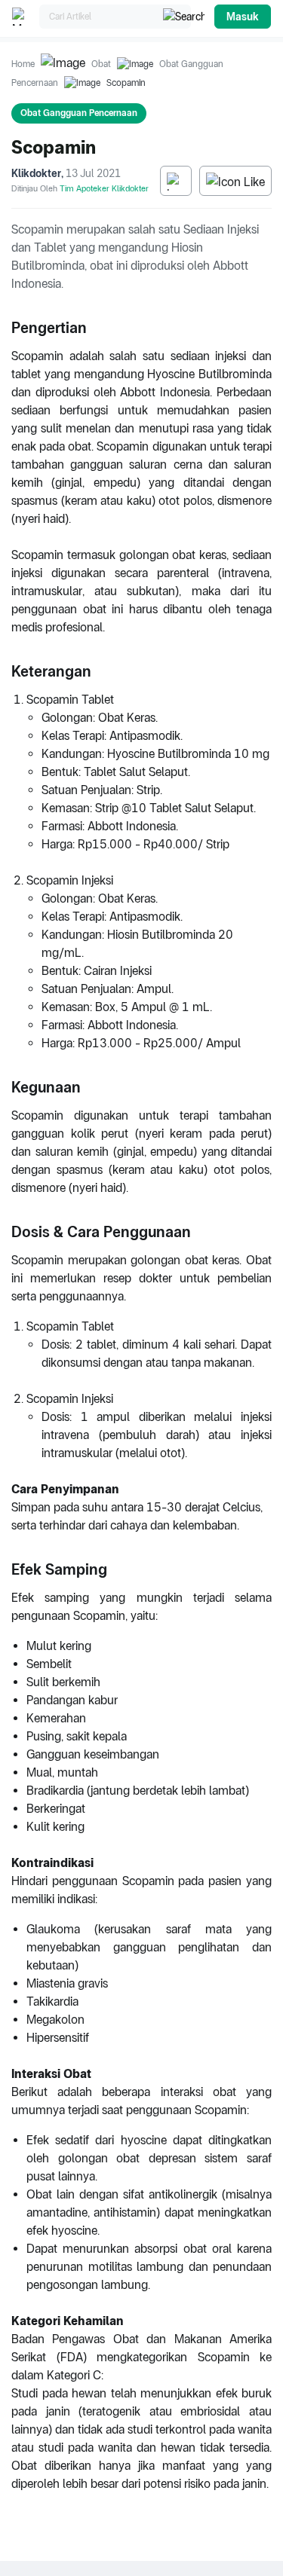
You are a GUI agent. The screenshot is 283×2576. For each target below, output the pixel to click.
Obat (101, 64)
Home (23, 64)
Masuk (243, 17)
